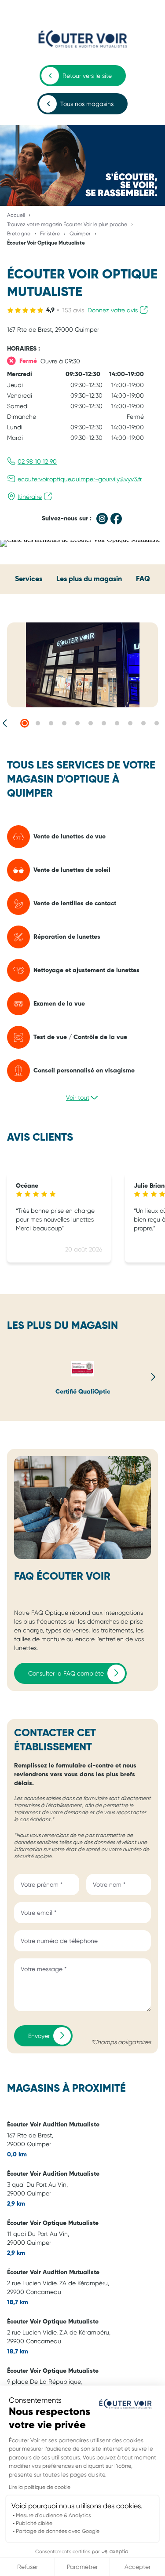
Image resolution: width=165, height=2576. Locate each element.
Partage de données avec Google (58, 2531)
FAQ (143, 579)
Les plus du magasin (89, 579)
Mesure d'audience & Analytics (53, 2515)
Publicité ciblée (34, 2523)
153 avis (73, 310)
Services (29, 579)
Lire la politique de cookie (40, 2487)
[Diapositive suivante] (153, 1377)
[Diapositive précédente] (5, 723)
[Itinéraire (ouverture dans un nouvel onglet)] (80, 540)
